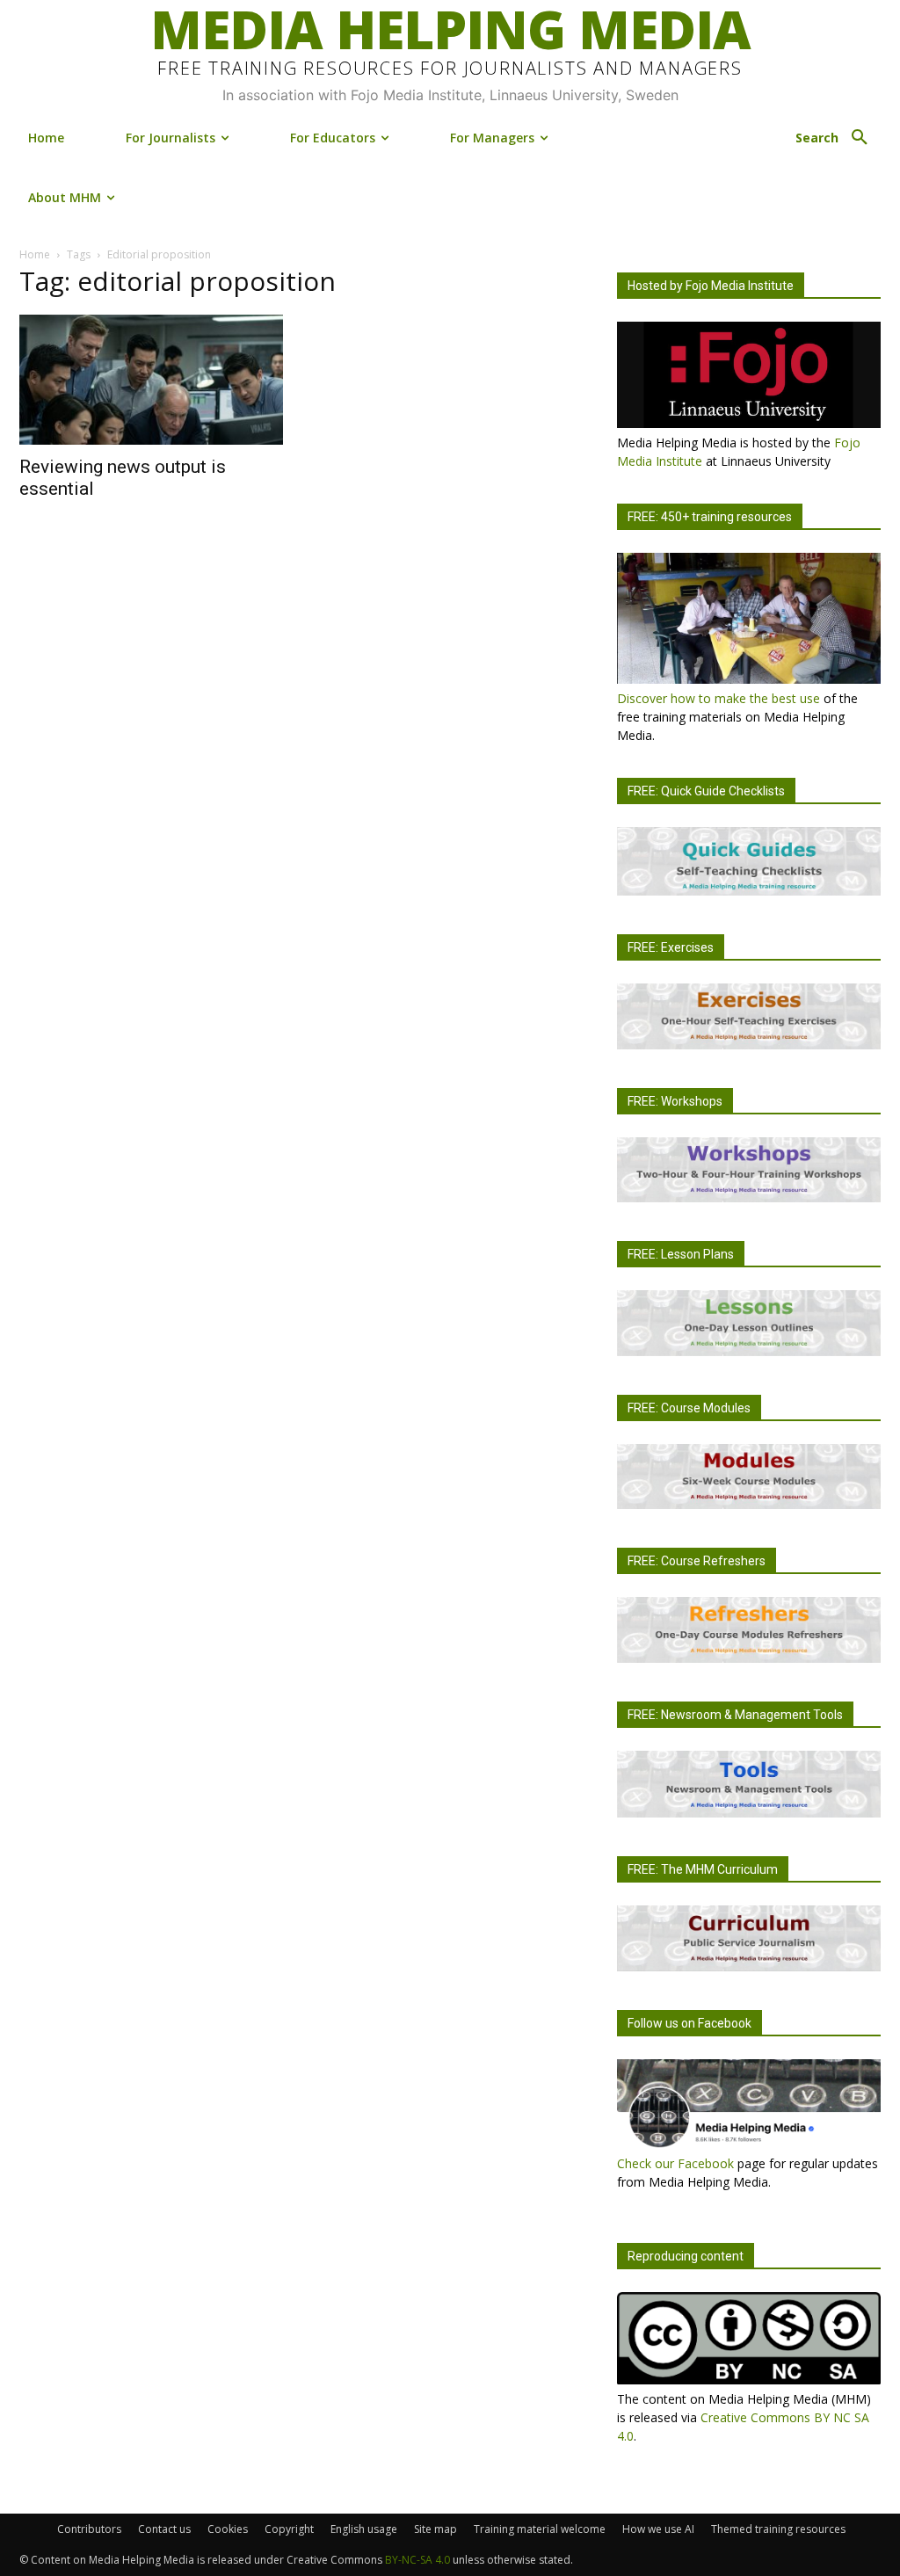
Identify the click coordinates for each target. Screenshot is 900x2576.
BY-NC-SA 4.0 (417, 2560)
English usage (364, 2529)
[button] (838, 138)
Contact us (164, 2529)
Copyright (289, 2529)
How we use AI (658, 2529)
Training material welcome (540, 2529)
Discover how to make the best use (719, 698)
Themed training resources (778, 2529)
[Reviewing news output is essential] (151, 380)
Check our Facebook (675, 2163)
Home (35, 254)
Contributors (89, 2529)
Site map (435, 2529)
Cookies (228, 2529)
